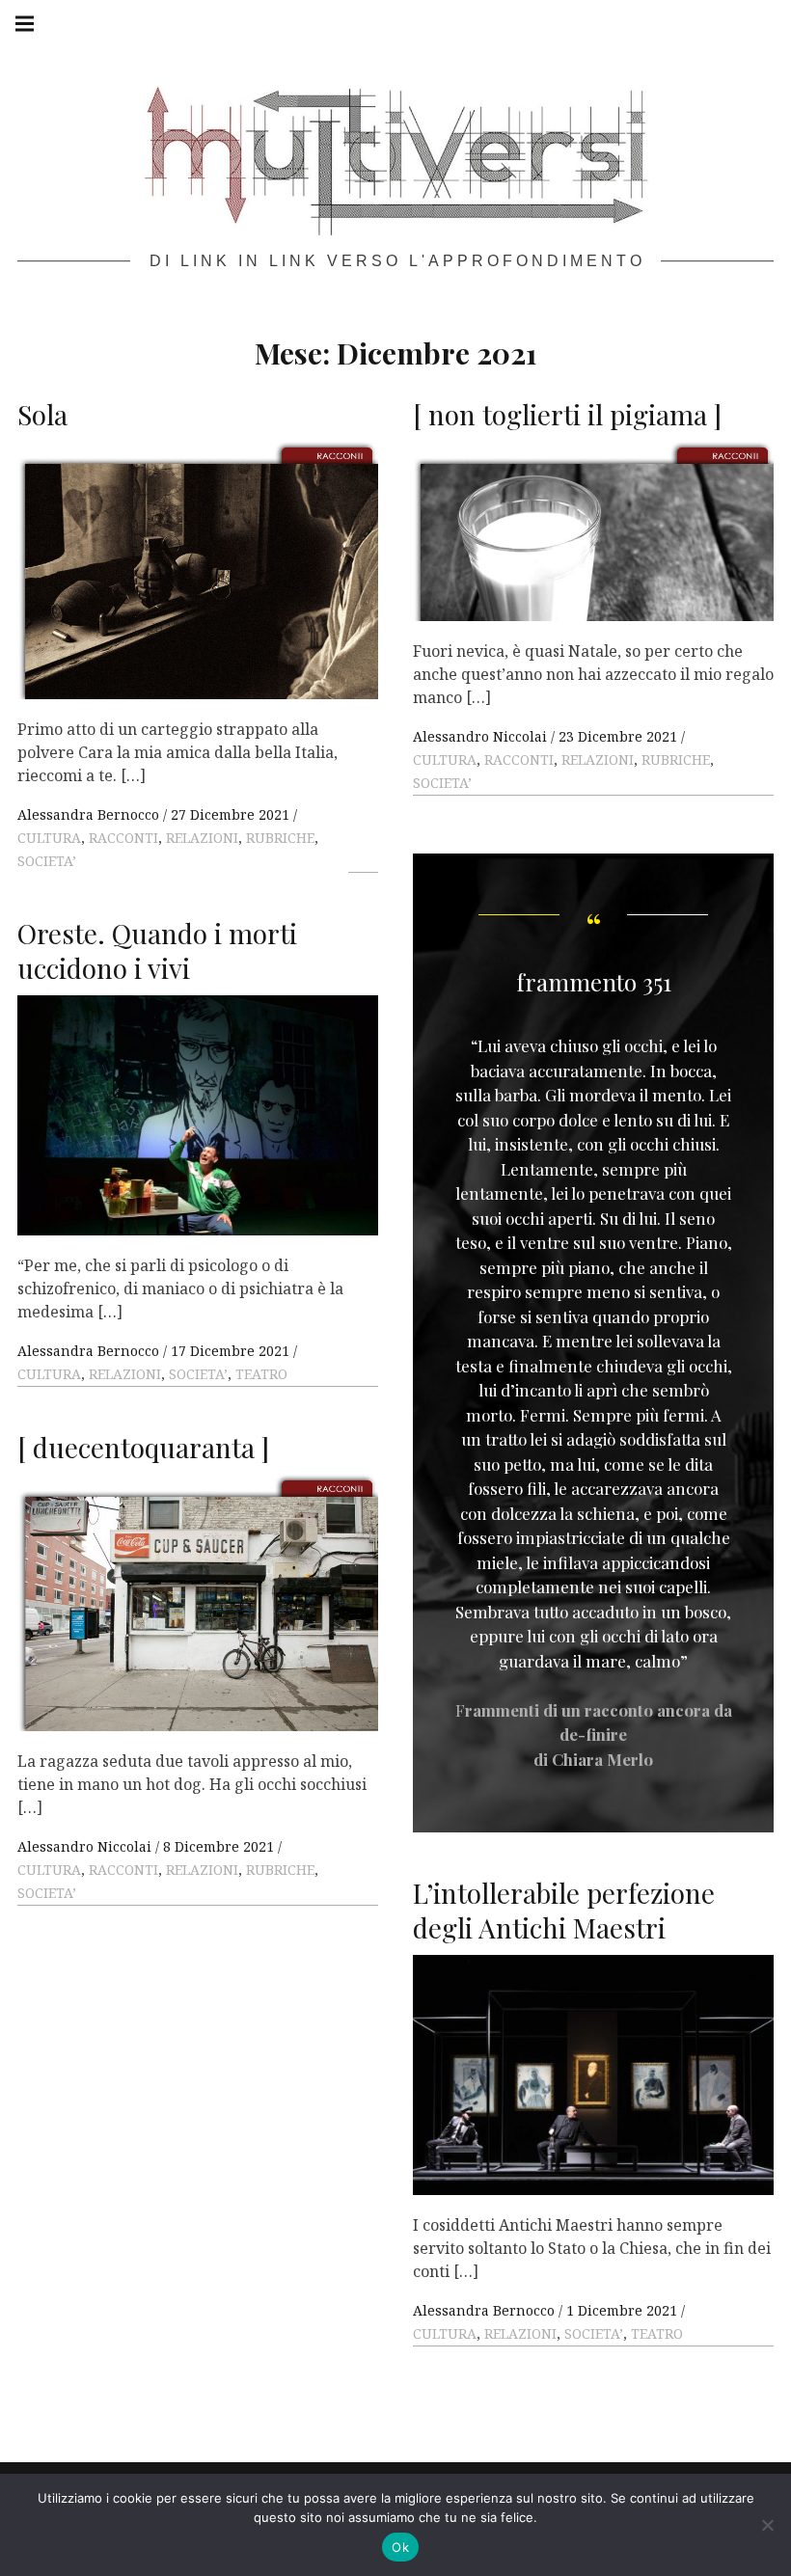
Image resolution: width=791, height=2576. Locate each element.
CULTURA (49, 838)
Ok (400, 2547)
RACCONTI (123, 838)
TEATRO (261, 1374)
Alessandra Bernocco (90, 814)
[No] (767, 2525)
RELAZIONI (202, 838)
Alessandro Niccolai (482, 736)
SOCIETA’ (47, 861)
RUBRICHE (280, 838)
